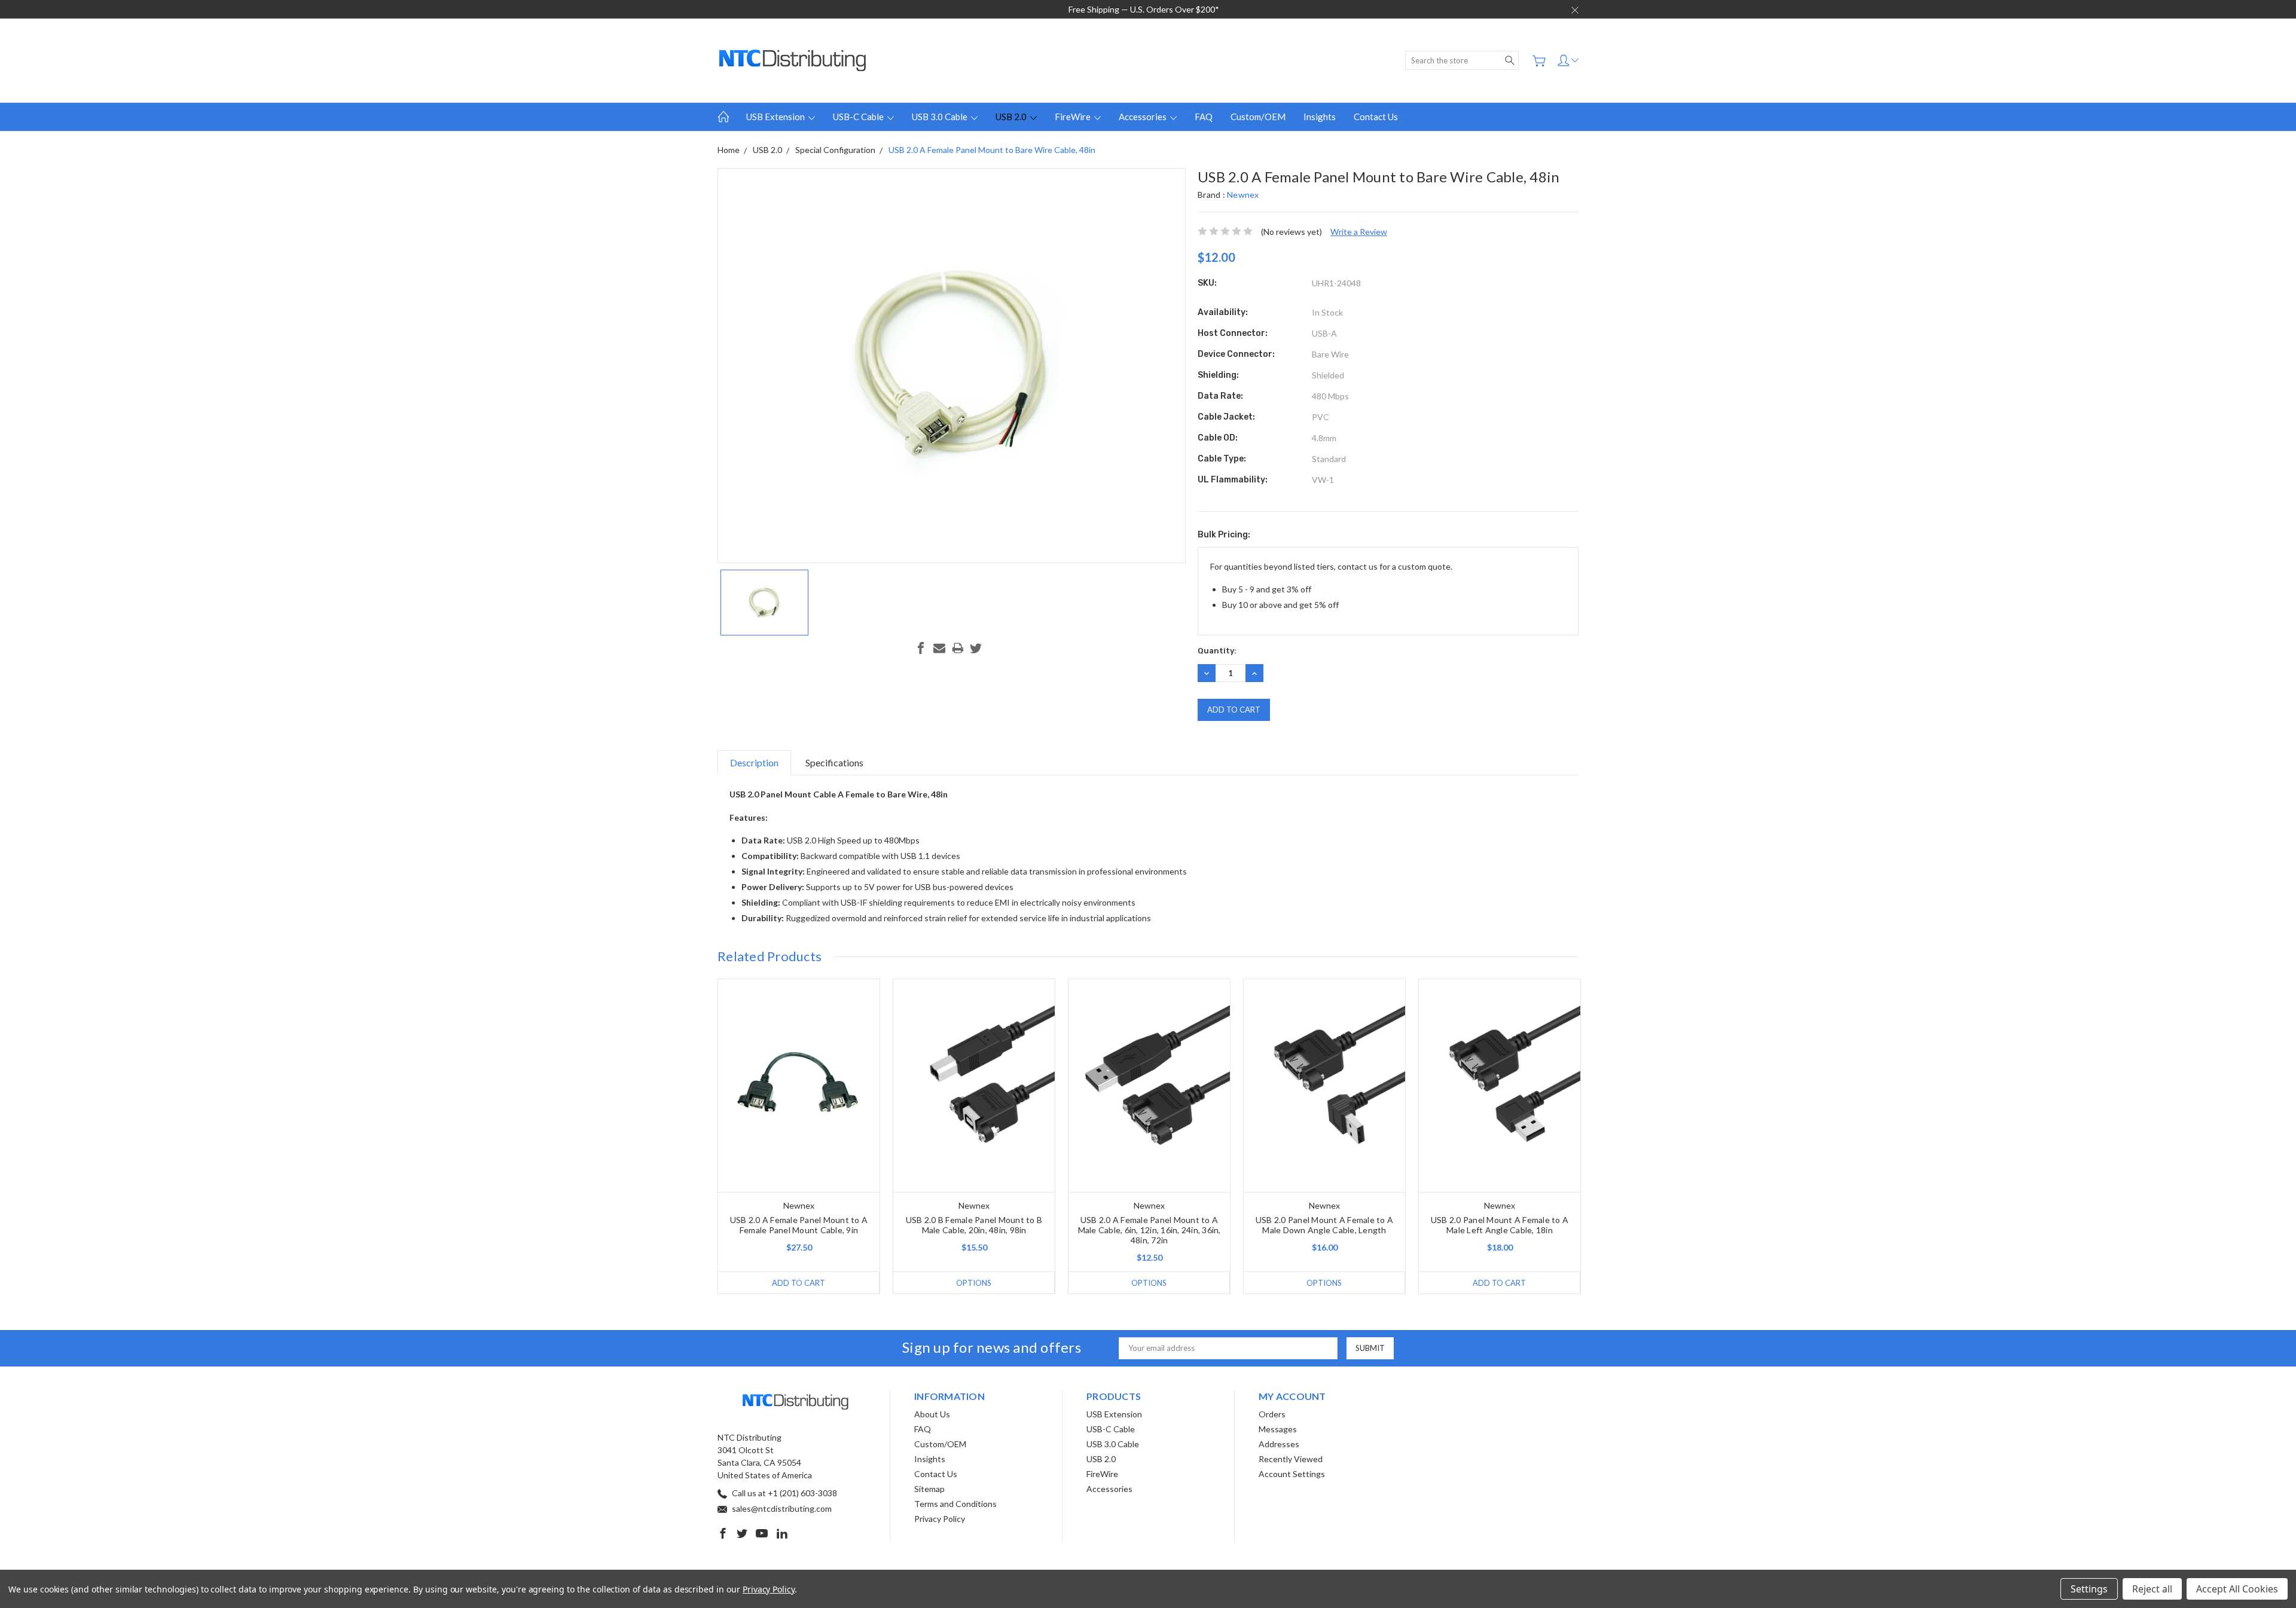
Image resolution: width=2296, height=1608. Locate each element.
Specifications (834, 762)
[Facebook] (921, 648)
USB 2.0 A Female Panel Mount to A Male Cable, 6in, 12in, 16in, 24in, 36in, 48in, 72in (1149, 1230)
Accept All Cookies (2237, 1589)
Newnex (1243, 195)
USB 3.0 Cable (941, 117)
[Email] (939, 648)
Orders (1272, 1414)
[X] (976, 648)
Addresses (1279, 1444)
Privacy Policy (940, 1519)
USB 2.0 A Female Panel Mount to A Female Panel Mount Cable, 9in (799, 1225)
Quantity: (1217, 651)
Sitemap (929, 1489)
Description (754, 762)
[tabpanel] (799, 1136)
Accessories (1144, 117)
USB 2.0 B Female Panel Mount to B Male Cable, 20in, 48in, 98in (974, 1225)
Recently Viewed (1291, 1459)
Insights (1320, 117)
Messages (1278, 1429)
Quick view (799, 1129)
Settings (2089, 1589)
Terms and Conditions (955, 1504)
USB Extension (776, 117)
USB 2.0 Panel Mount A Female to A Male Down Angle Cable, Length (1324, 1225)
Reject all (2152, 1589)
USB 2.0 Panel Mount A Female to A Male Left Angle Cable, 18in (1500, 1225)
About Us (932, 1414)
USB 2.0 (1012, 117)
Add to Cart (799, 1283)
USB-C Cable (859, 117)
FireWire (1074, 117)
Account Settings (1292, 1474)
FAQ (1204, 117)
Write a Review (1359, 232)
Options (974, 1283)
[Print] (958, 648)
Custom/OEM (1258, 117)
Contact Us (1376, 117)
